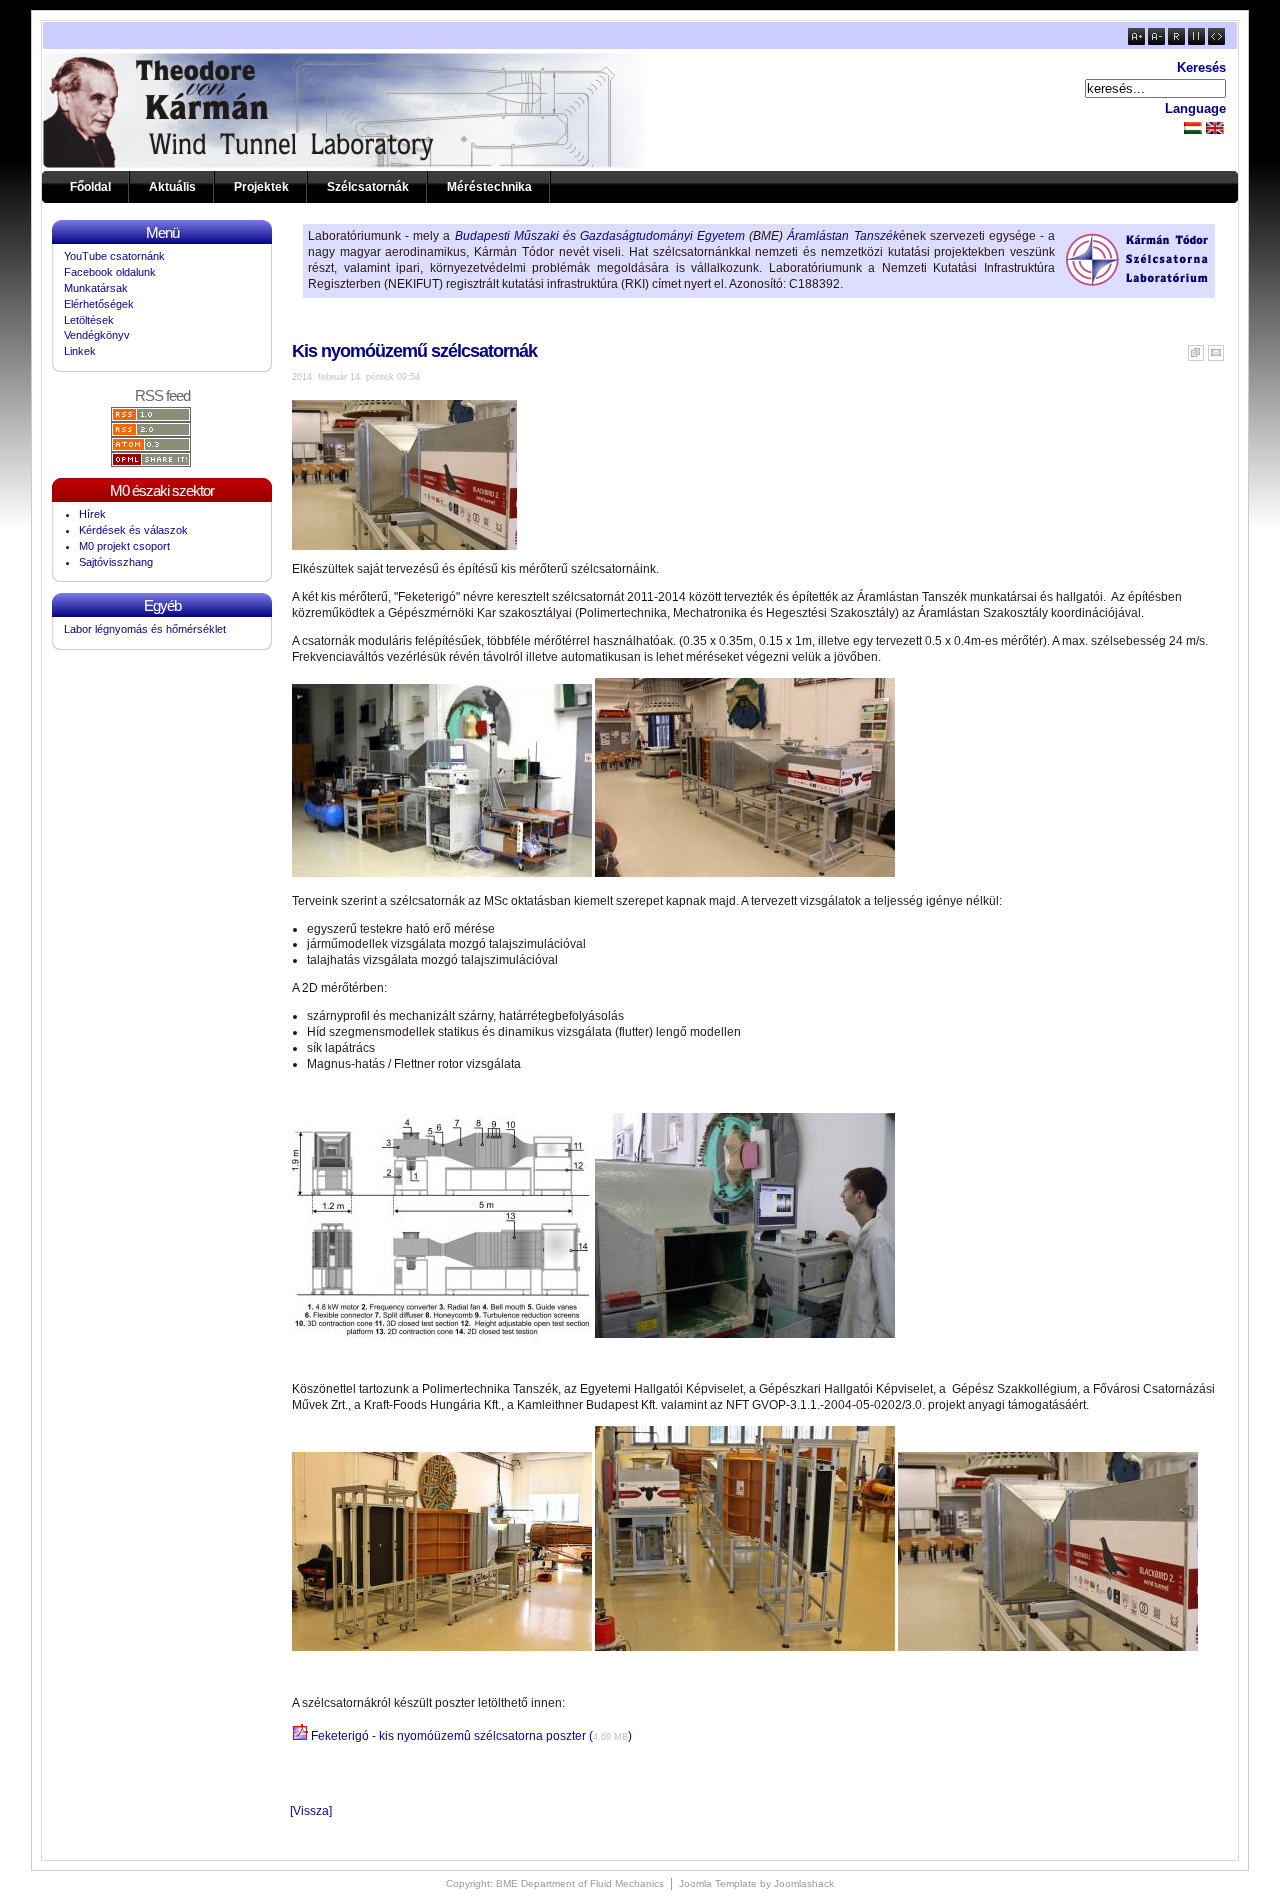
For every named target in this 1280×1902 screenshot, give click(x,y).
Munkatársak (96, 288)
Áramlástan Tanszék (842, 236)
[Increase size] (1136, 41)
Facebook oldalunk (110, 272)
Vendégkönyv (97, 335)
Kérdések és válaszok (133, 530)
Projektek (261, 187)
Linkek (80, 351)
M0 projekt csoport (124, 546)
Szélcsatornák (368, 187)
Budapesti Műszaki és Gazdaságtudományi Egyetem (600, 236)
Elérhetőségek (99, 304)
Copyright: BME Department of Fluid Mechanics (555, 1883)
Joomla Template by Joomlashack (756, 1883)
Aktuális (172, 187)
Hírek (92, 514)
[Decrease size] (1156, 41)
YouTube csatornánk (114, 256)
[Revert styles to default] (1176, 41)
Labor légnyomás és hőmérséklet (145, 629)
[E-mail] (1216, 349)
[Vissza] (311, 1811)
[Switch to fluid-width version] (1216, 41)
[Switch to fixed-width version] (1196, 41)
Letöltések (89, 320)
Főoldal (90, 187)
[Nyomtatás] (1196, 349)
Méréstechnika (489, 187)
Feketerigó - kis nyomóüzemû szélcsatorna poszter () (470, 1736)
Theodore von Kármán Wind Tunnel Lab (168, 110)
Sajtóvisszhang (116, 562)
